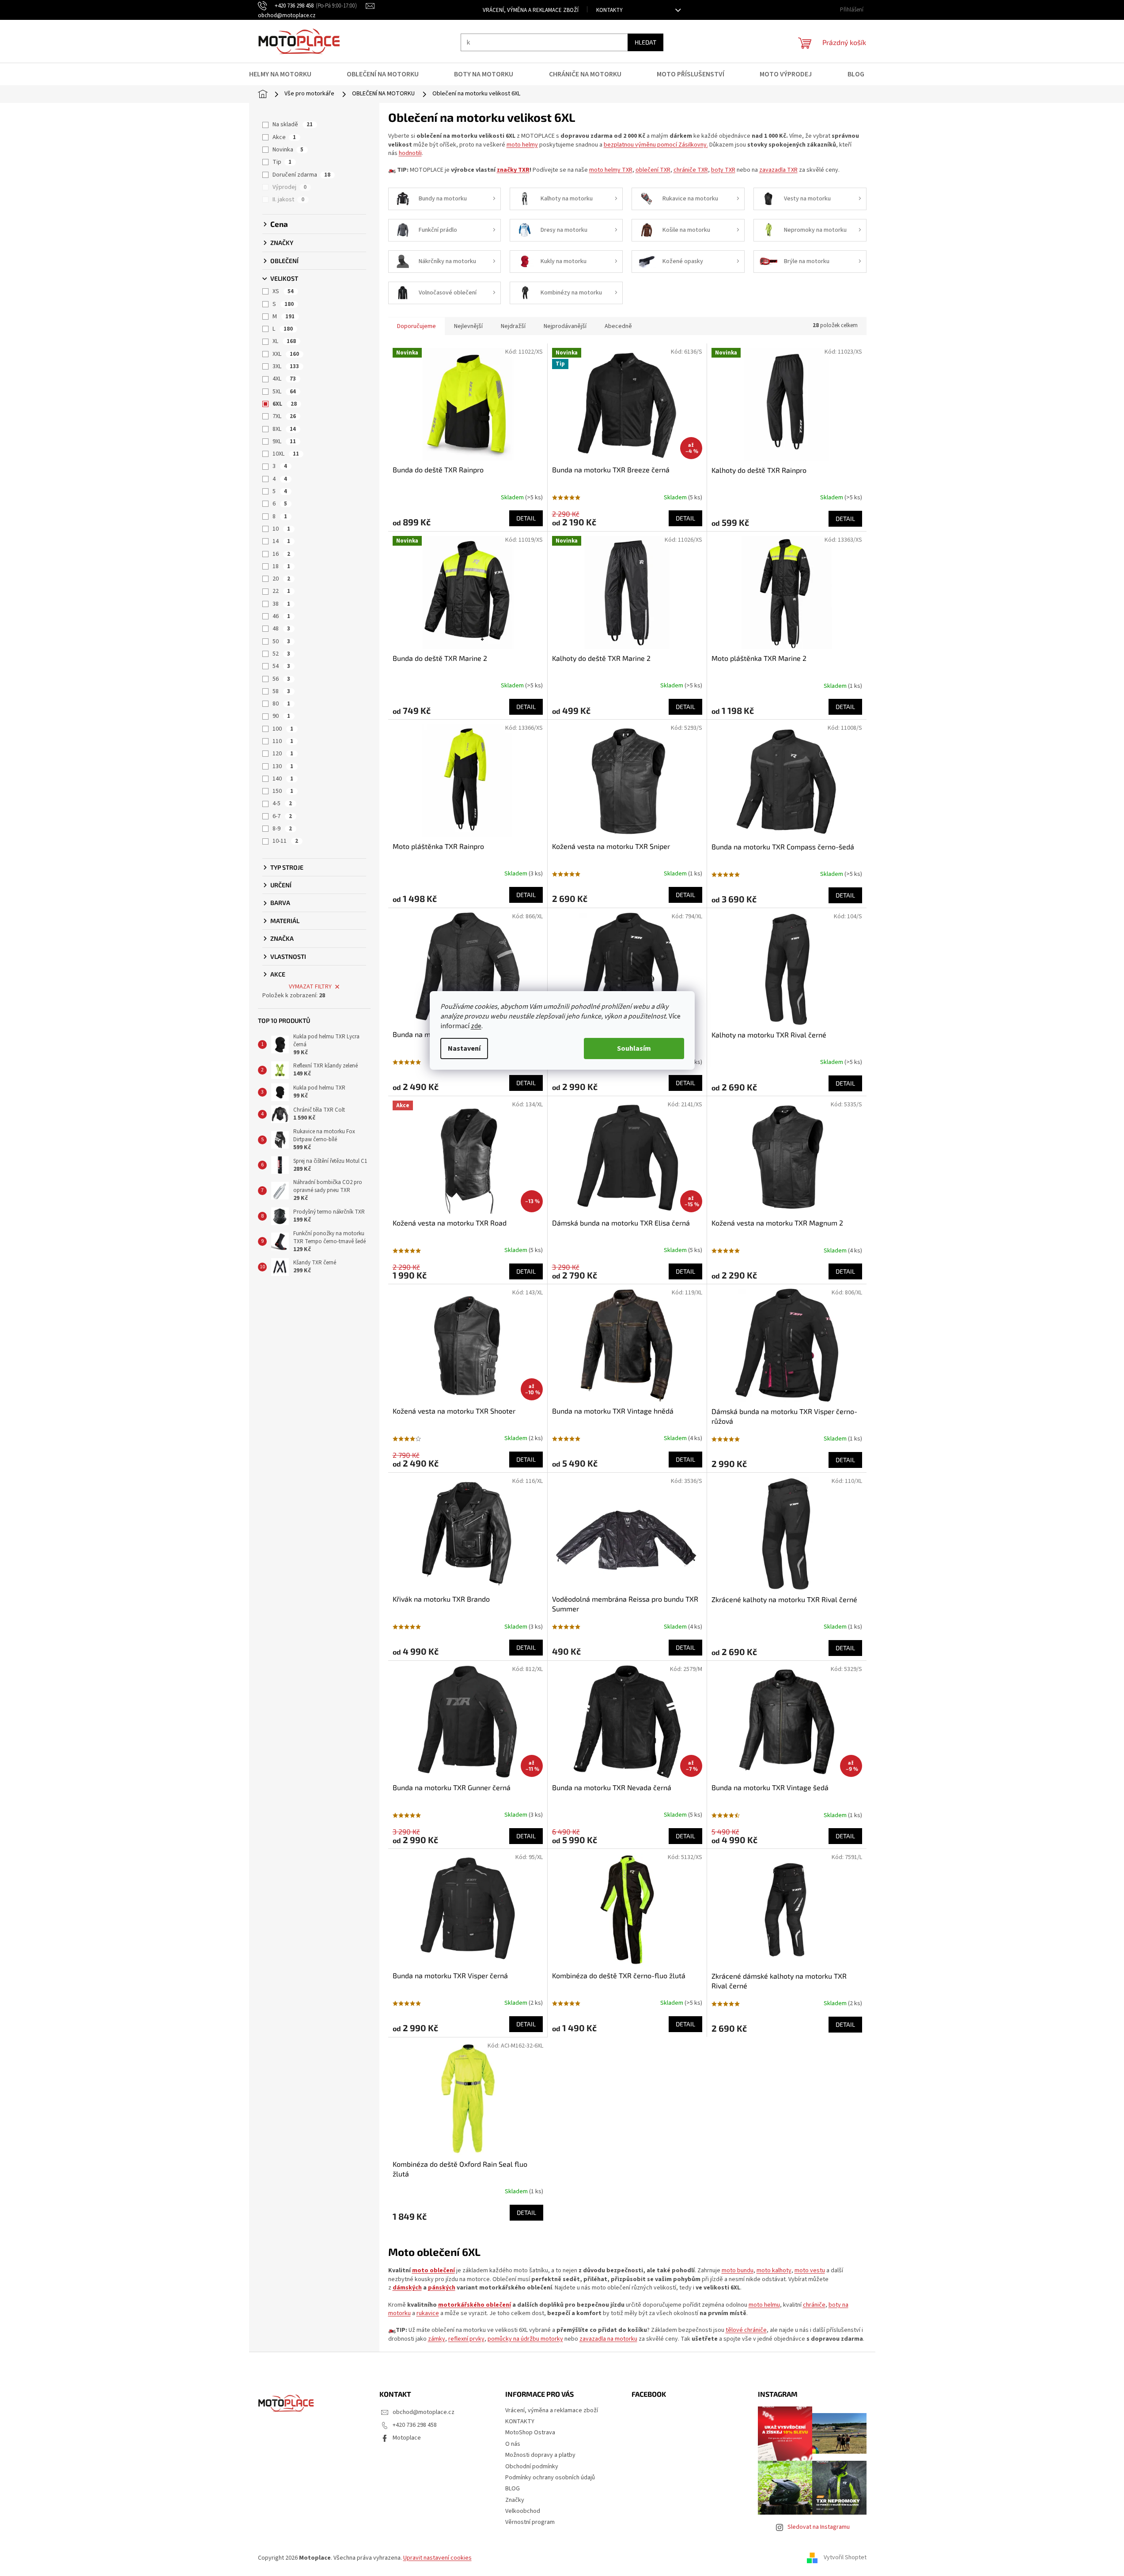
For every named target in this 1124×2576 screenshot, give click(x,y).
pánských (442, 2288)
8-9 (282, 829)
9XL (284, 441)
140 (283, 779)
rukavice (428, 2313)
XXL (286, 354)
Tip (282, 162)
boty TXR (723, 170)
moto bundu (738, 2271)
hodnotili (410, 153)
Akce (284, 137)
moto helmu (764, 2305)
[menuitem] (286, 74)
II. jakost (288, 200)
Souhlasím (634, 1049)
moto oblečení (433, 2271)
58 (281, 691)
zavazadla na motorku (608, 2339)
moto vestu (810, 2271)
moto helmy (522, 145)
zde (476, 1026)
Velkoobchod (523, 2511)
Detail (526, 518)
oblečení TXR (653, 170)
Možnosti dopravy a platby (540, 2455)
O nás (513, 2444)
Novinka (288, 150)
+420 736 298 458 (415, 2425)
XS (283, 291)
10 (281, 529)
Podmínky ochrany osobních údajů (550, 2478)
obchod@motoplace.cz (424, 2412)
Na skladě (293, 124)
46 (281, 616)
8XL (284, 429)
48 (281, 629)
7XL (284, 416)
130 (283, 766)
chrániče (814, 2305)
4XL (284, 379)
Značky (515, 2500)
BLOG (513, 2489)
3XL (286, 366)
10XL (286, 454)
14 (281, 541)
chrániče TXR (691, 170)
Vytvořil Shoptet (845, 2558)
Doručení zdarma (301, 175)
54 (281, 666)
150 (283, 791)
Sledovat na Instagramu (819, 2527)
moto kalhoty (774, 2271)
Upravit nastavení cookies (437, 2558)
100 (283, 729)
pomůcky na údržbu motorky (525, 2339)
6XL (285, 404)
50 (281, 641)
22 (281, 591)
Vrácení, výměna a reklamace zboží (531, 10)
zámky (437, 2339)
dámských (407, 2288)
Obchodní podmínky (532, 2467)
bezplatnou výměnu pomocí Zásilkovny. (656, 145)
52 (281, 654)
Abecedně (618, 326)
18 (281, 566)
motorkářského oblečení (475, 2305)
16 (281, 554)
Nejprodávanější (565, 326)
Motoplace (407, 2438)
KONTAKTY (609, 10)
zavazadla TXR (778, 170)
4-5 (282, 803)
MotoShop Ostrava (530, 2433)
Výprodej (290, 187)
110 (283, 741)
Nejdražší (513, 326)
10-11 (285, 841)
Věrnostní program (530, 2522)
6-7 (282, 816)
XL (284, 341)
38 (281, 604)
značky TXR (513, 170)
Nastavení (464, 1049)
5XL (284, 392)
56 (281, 679)
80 (281, 704)
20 (281, 579)
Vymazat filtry (310, 987)
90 (281, 716)
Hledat (645, 42)
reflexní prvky (466, 2339)
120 (283, 754)
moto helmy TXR (611, 170)
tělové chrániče (746, 2330)
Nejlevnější (468, 326)
